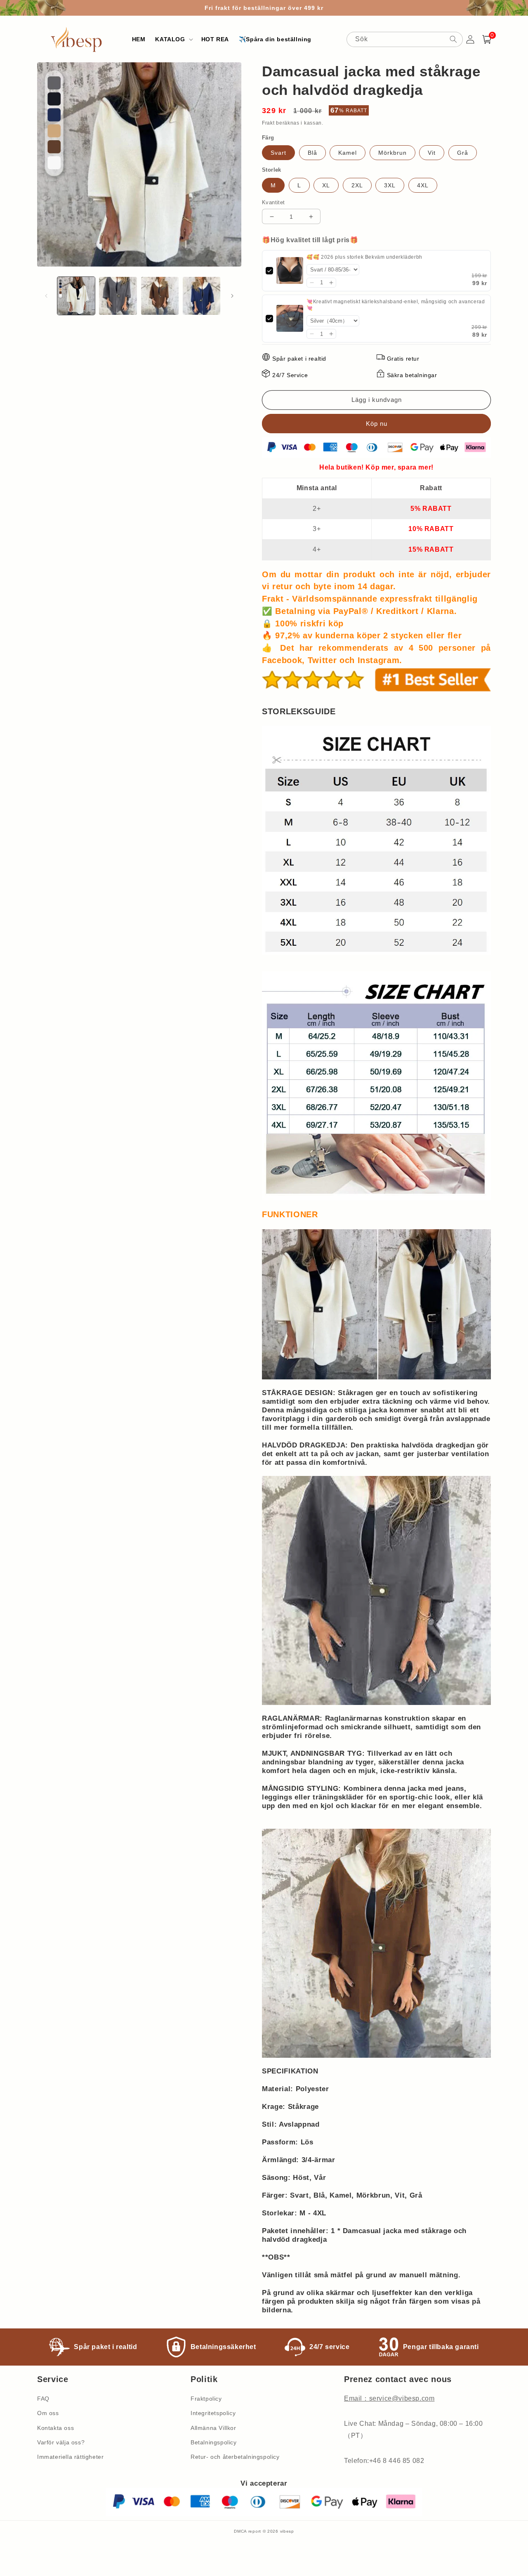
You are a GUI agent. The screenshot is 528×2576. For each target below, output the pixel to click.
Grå (463, 153)
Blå (312, 153)
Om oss (48, 2413)
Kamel (348, 153)
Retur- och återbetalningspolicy (235, 2457)
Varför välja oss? (61, 2442)
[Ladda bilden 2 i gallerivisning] (118, 296)
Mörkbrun (392, 153)
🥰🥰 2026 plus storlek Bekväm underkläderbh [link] (364, 257)
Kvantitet (273, 202)
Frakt (268, 123)
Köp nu (376, 424)
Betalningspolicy (214, 2442)
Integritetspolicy (213, 2413)
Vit (432, 153)
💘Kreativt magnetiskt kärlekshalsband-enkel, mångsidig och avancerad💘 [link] (396, 305)
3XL (390, 185)
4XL (423, 185)
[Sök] (453, 39)
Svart (278, 153)
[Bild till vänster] (46, 296)
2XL (357, 185)
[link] (290, 271)
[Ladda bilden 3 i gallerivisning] (160, 296)
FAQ (43, 2399)
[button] (173, 39)
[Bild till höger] (232, 296)
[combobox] (405, 39)
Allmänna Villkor (213, 2428)
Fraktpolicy (206, 2399)
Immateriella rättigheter (70, 2457)
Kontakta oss (55, 2428)
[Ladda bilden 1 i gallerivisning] (76, 296)
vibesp (287, 2531)
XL (326, 185)
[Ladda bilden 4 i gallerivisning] (202, 296)
